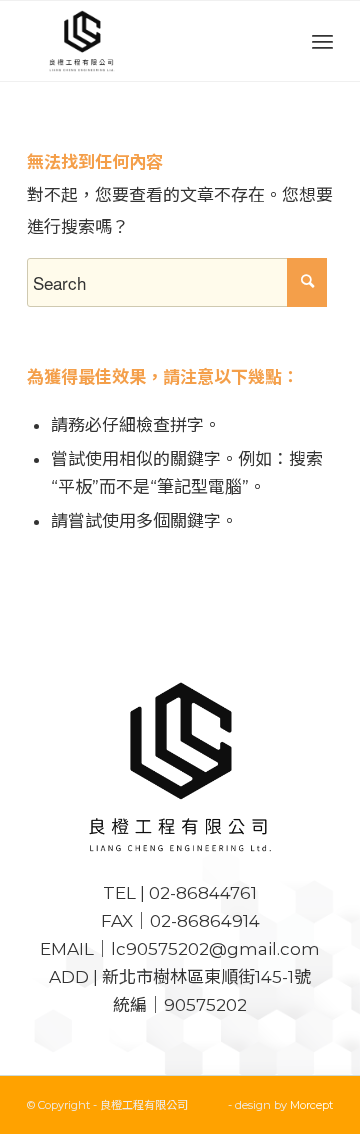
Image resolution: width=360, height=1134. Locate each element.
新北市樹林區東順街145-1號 (206, 977)
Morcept (311, 1105)
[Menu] (322, 41)
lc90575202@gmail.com (215, 949)
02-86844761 (203, 893)
